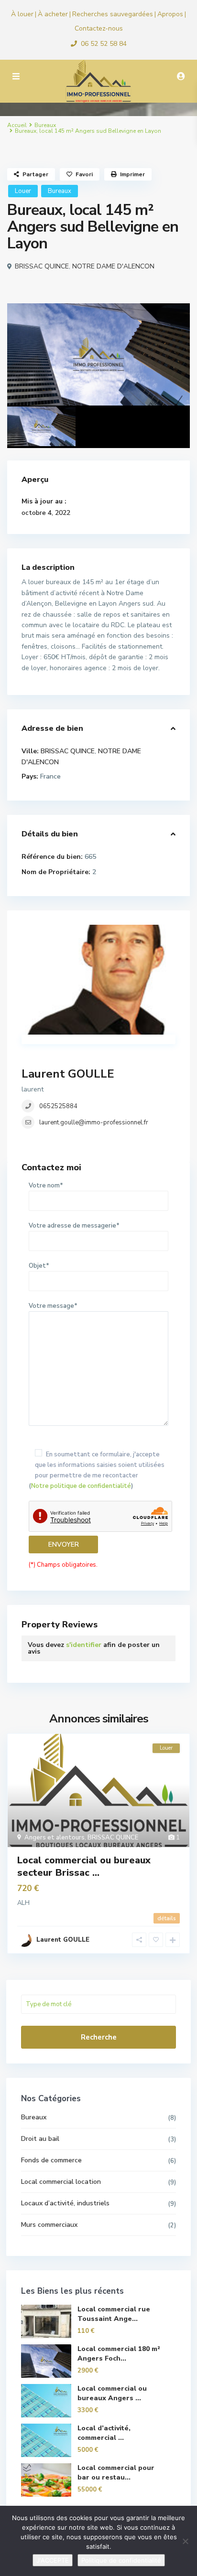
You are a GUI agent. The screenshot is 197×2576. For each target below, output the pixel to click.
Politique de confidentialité (121, 2560)
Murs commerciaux (49, 2225)
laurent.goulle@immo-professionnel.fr (94, 1122)
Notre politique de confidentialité (81, 1486)
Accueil (17, 125)
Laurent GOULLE (68, 1074)
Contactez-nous (99, 28)
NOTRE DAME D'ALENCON (113, 266)
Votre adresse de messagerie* (74, 1226)
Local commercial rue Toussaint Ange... (114, 2314)
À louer (22, 14)
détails (167, 1918)
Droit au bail (40, 2139)
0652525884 (58, 1106)
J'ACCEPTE (53, 2560)
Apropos (170, 14)
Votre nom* (46, 1186)
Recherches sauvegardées (113, 14)
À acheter (53, 14)
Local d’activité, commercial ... (104, 2433)
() (97, 1470)
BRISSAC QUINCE (42, 266)
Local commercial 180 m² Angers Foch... (119, 2354)
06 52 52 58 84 (104, 44)
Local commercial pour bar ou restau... (116, 2473)
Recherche (99, 2037)
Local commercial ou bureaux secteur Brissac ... (84, 1866)
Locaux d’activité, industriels (65, 2203)
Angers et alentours (55, 1838)
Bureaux (45, 125)
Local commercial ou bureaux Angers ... (112, 2393)
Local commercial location (61, 2182)
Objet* (39, 1266)
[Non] (185, 2541)
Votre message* (53, 1306)
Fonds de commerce (51, 2160)
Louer (23, 191)
